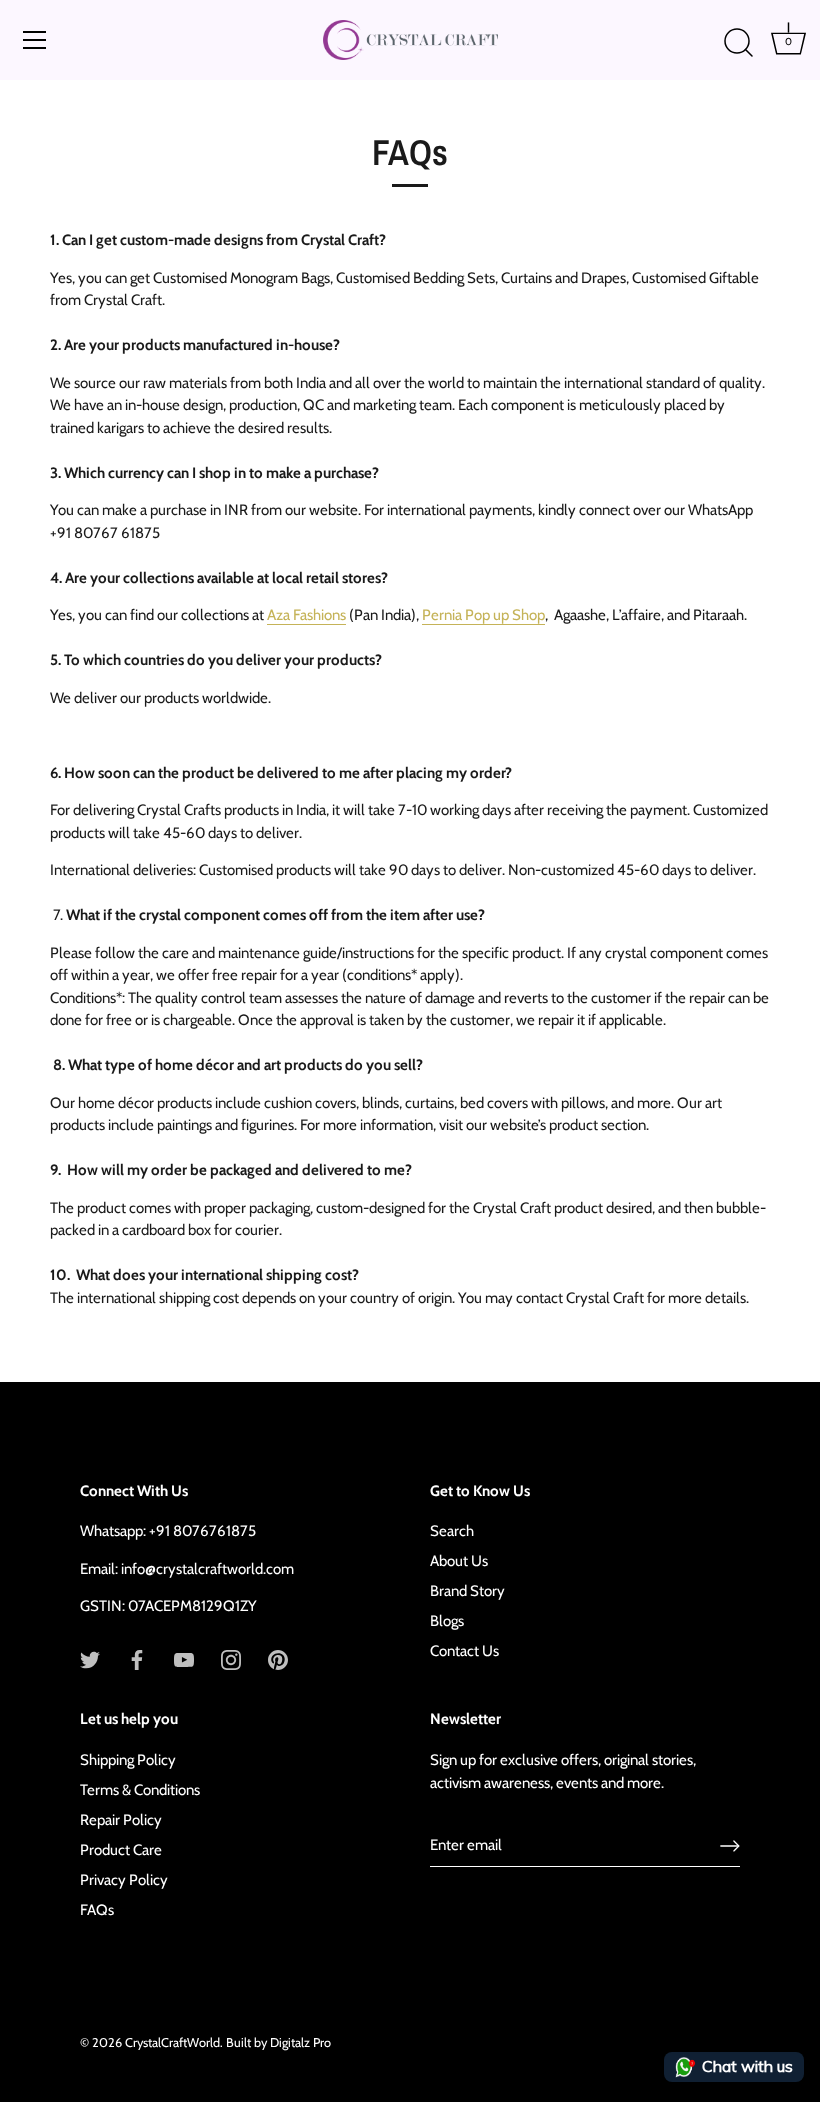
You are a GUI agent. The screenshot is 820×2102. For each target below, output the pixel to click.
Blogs (447, 1621)
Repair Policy (121, 1820)
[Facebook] (137, 1659)
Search (452, 1531)
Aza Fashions (306, 615)
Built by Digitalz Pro (278, 2042)
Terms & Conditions (140, 1790)
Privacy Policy (124, 1880)
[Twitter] (90, 1659)
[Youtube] (184, 1659)
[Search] (738, 43)
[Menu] (35, 40)
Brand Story (467, 1591)
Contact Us (464, 1651)
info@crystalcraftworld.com (207, 1569)
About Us (459, 1561)
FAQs (97, 1910)
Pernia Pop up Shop (483, 615)
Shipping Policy (128, 1760)
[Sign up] (730, 1846)
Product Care (121, 1850)
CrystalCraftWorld (172, 2042)
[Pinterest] (278, 1659)
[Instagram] (231, 1659)
